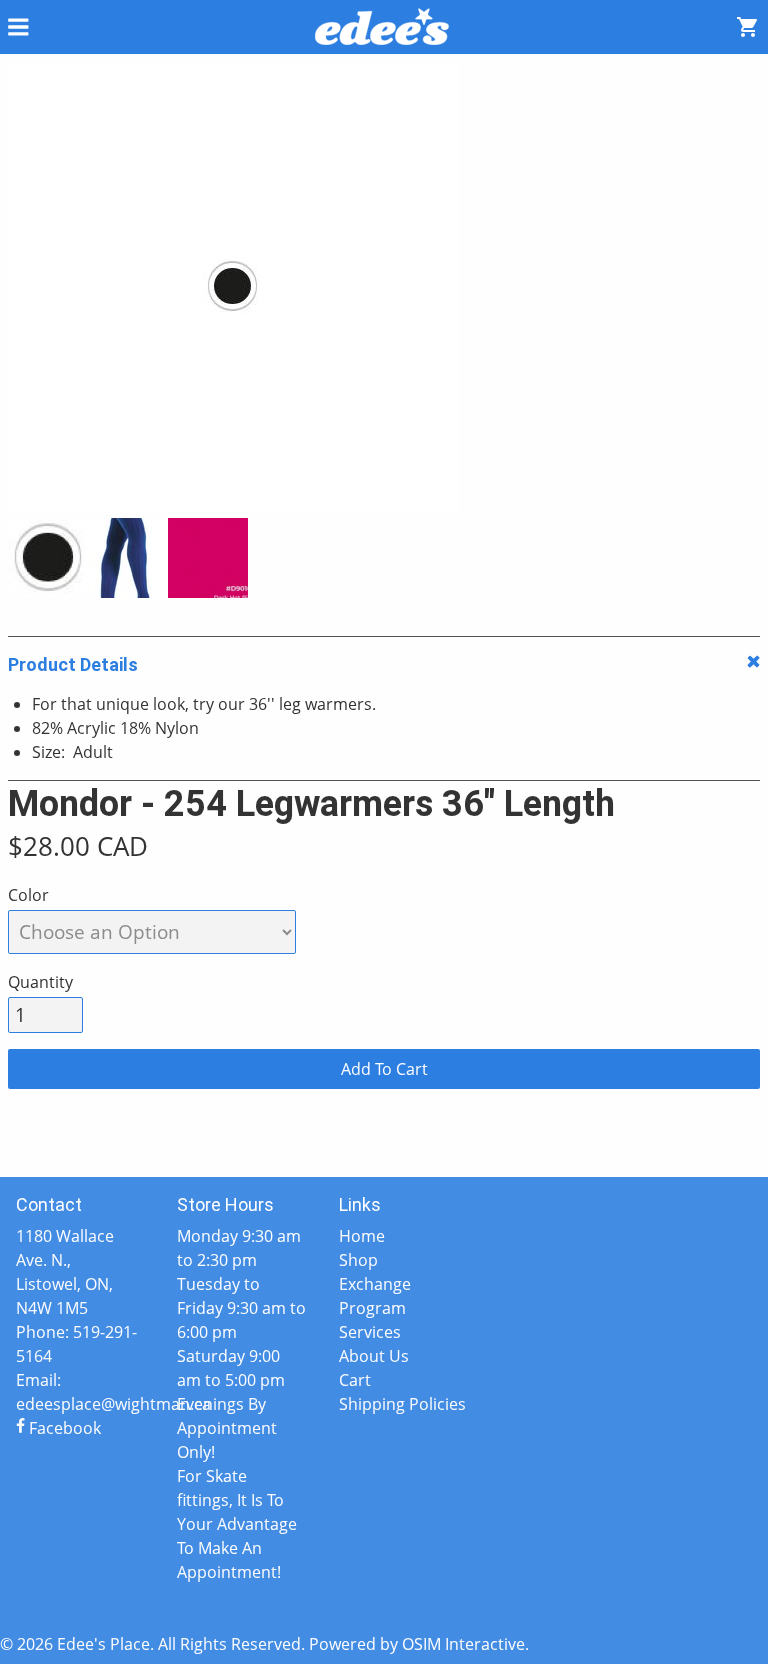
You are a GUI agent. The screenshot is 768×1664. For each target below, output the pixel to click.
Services (370, 1332)
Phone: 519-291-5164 (76, 1344)
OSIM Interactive (463, 1644)
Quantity (40, 982)
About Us (374, 1356)
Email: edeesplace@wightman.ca (80, 1392)
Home (362, 1236)
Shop (358, 1260)
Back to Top (384, 1145)
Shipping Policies (402, 1404)
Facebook (63, 1428)
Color (28, 895)
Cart (355, 1380)
